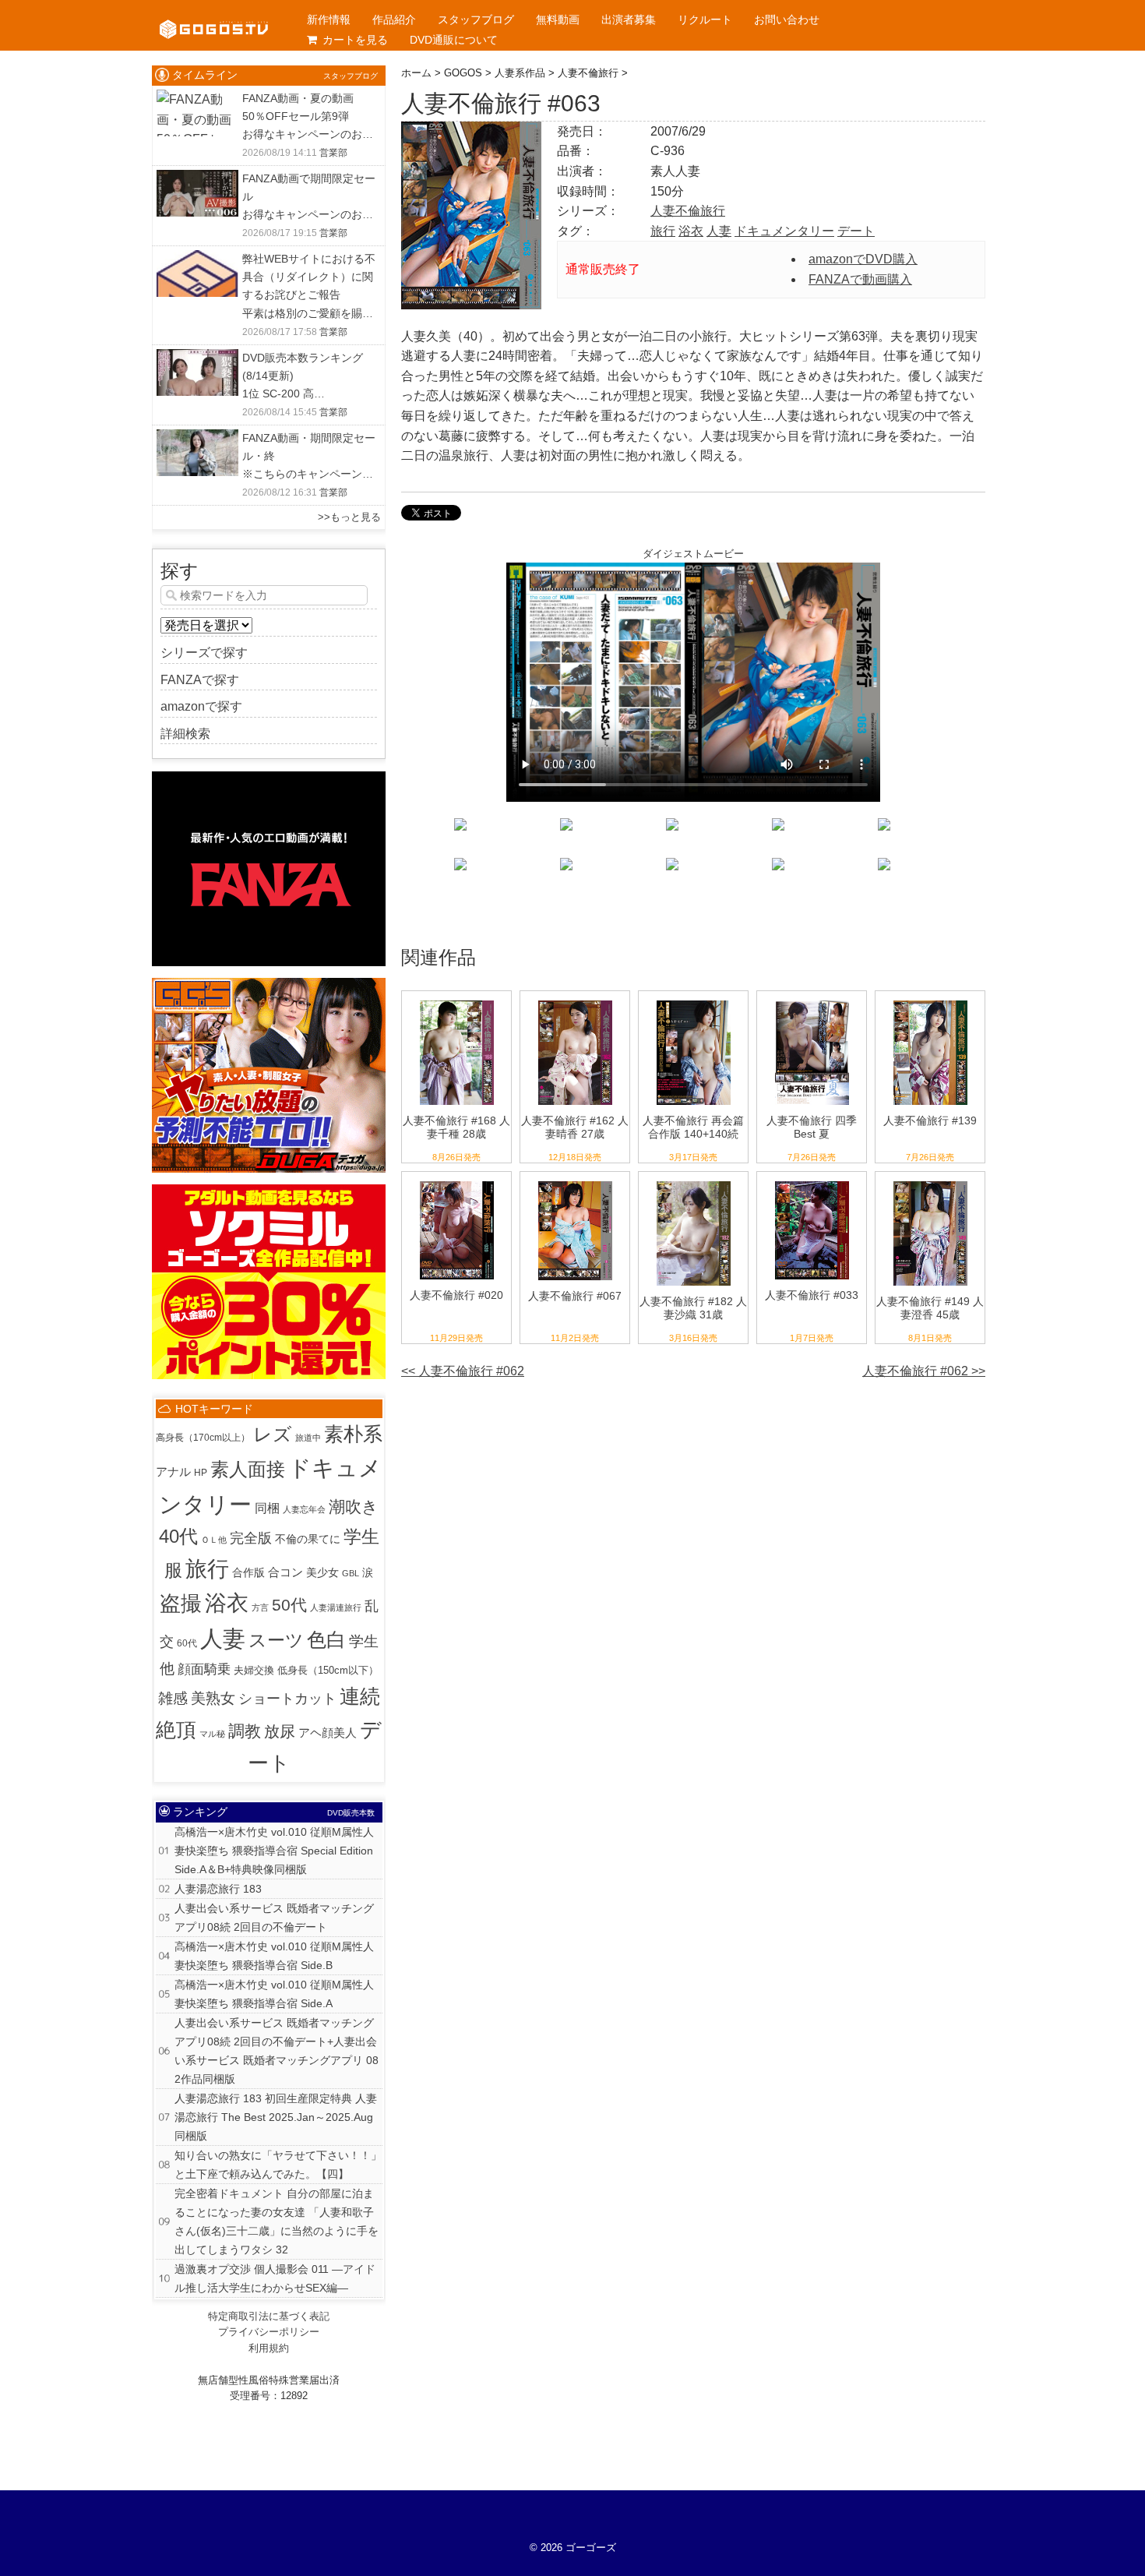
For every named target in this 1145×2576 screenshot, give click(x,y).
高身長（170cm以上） (203, 1437)
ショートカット (287, 1698)
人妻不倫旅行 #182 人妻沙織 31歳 (693, 1308)
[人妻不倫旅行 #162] (575, 1001)
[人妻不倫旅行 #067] (575, 1182)
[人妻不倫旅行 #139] (930, 1001)
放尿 (280, 1731)
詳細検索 (185, 734)
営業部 (333, 153)
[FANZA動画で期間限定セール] (197, 180)
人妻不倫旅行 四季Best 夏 (812, 1127)
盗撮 (181, 1604)
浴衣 (691, 231)
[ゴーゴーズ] (214, 16)
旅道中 (308, 1438)
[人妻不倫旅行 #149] (930, 1182)
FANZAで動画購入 (860, 279)
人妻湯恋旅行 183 (218, 1889)
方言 (260, 1607)
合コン (285, 1572)
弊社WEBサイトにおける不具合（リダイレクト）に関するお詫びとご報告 (309, 277)
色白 (326, 1640)
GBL (351, 1573)
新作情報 (329, 19)
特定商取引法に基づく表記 (269, 2316)
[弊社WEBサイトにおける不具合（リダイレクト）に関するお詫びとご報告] (197, 260)
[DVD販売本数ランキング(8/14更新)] (197, 359)
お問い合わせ (787, 19)
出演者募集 (629, 19)
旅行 (663, 231)
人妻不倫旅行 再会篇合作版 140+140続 (693, 1127)
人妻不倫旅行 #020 (456, 1295)
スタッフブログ (476, 19)
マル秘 (212, 1734)
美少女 (322, 1572)
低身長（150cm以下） (328, 1671)
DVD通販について (454, 40)
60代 (187, 1643)
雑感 (173, 1698)
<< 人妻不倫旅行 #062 (463, 1371)
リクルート (705, 19)
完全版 (251, 1538)
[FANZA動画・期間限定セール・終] (197, 439)
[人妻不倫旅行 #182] (694, 1182)
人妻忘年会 (304, 1509)
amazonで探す (201, 706)
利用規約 (269, 2348)
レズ (273, 1434)
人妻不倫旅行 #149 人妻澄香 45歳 (930, 1308)
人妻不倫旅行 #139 (930, 1120)
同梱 (267, 1508)
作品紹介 (394, 19)
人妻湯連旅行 (336, 1607)
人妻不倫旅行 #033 (812, 1295)
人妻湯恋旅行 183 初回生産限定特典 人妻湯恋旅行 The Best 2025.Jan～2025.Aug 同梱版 (276, 2117)
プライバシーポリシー (269, 2332)
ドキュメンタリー (784, 231)
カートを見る (355, 40)
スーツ (276, 1641)
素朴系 (353, 1434)
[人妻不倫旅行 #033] (812, 1182)
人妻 (719, 231)
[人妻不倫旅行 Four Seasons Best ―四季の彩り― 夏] (812, 1001)
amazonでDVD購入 (863, 259)
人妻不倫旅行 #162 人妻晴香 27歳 (575, 1127)
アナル (173, 1471)
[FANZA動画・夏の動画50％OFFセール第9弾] (197, 99)
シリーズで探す (204, 653)
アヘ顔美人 (328, 1733)
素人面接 (248, 1469)
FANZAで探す (200, 680)
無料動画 (558, 19)
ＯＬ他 (214, 1540)
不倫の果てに (308, 1539)
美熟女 (213, 1698)
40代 (178, 1537)
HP (201, 1472)
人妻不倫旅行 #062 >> (924, 1371)
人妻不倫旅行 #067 (575, 1296)
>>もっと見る (349, 517)
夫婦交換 (254, 1670)
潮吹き (354, 1507)
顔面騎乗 (204, 1669)
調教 (245, 1731)
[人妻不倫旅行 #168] (457, 1001)
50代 (289, 1605)
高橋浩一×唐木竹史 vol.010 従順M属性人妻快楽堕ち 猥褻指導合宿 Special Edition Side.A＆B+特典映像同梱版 (274, 1851)
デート (856, 231)
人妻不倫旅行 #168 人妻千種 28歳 (456, 1127)
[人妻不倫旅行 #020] (457, 1182)
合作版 (248, 1572)
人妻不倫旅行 (688, 211)
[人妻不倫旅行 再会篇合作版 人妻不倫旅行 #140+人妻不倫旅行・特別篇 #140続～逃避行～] (694, 1001)
